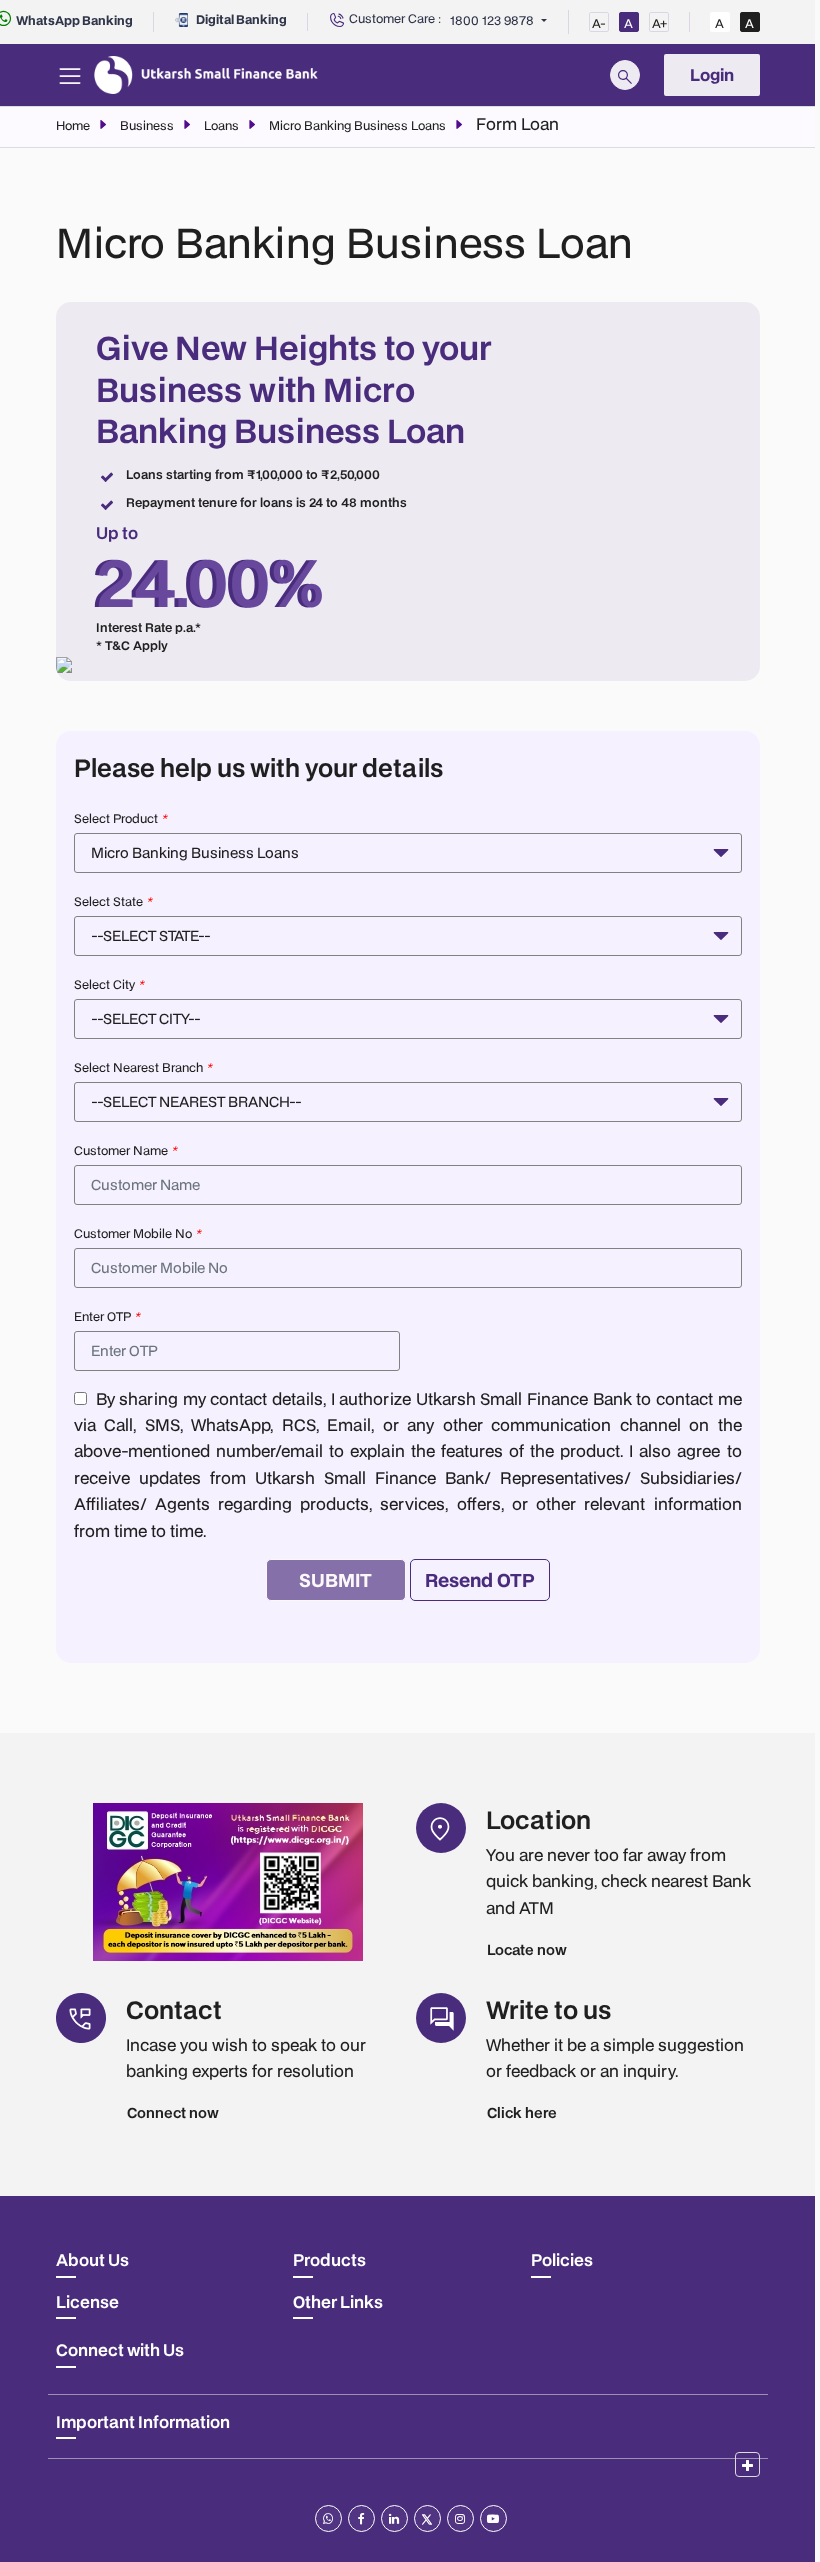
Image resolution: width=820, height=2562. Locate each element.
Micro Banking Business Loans (357, 125)
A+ (659, 23)
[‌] (747, 2464)
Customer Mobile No (137, 1233)
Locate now (527, 1949)
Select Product (120, 818)
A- (599, 23)
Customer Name (125, 1150)
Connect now (173, 2112)
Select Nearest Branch (143, 1067)
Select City (109, 984)
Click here (522, 2112)
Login (712, 74)
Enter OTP (107, 1316)
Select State (113, 901)
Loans (221, 125)
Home (73, 125)
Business (147, 125)
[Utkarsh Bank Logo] (206, 75)
